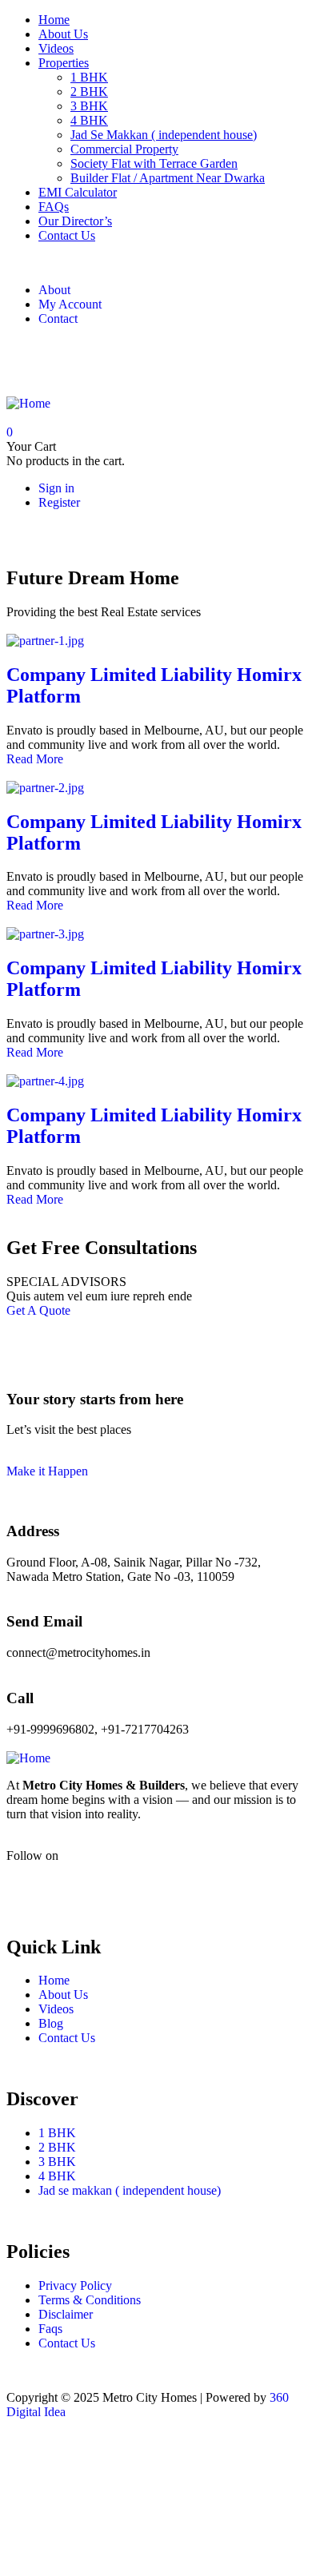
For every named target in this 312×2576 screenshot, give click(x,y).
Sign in (56, 488)
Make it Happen (47, 1471)
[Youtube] (113, 1883)
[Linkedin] (242, 1883)
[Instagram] (113, 359)
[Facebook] (26, 359)
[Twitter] (70, 359)
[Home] (28, 403)
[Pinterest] (156, 359)
